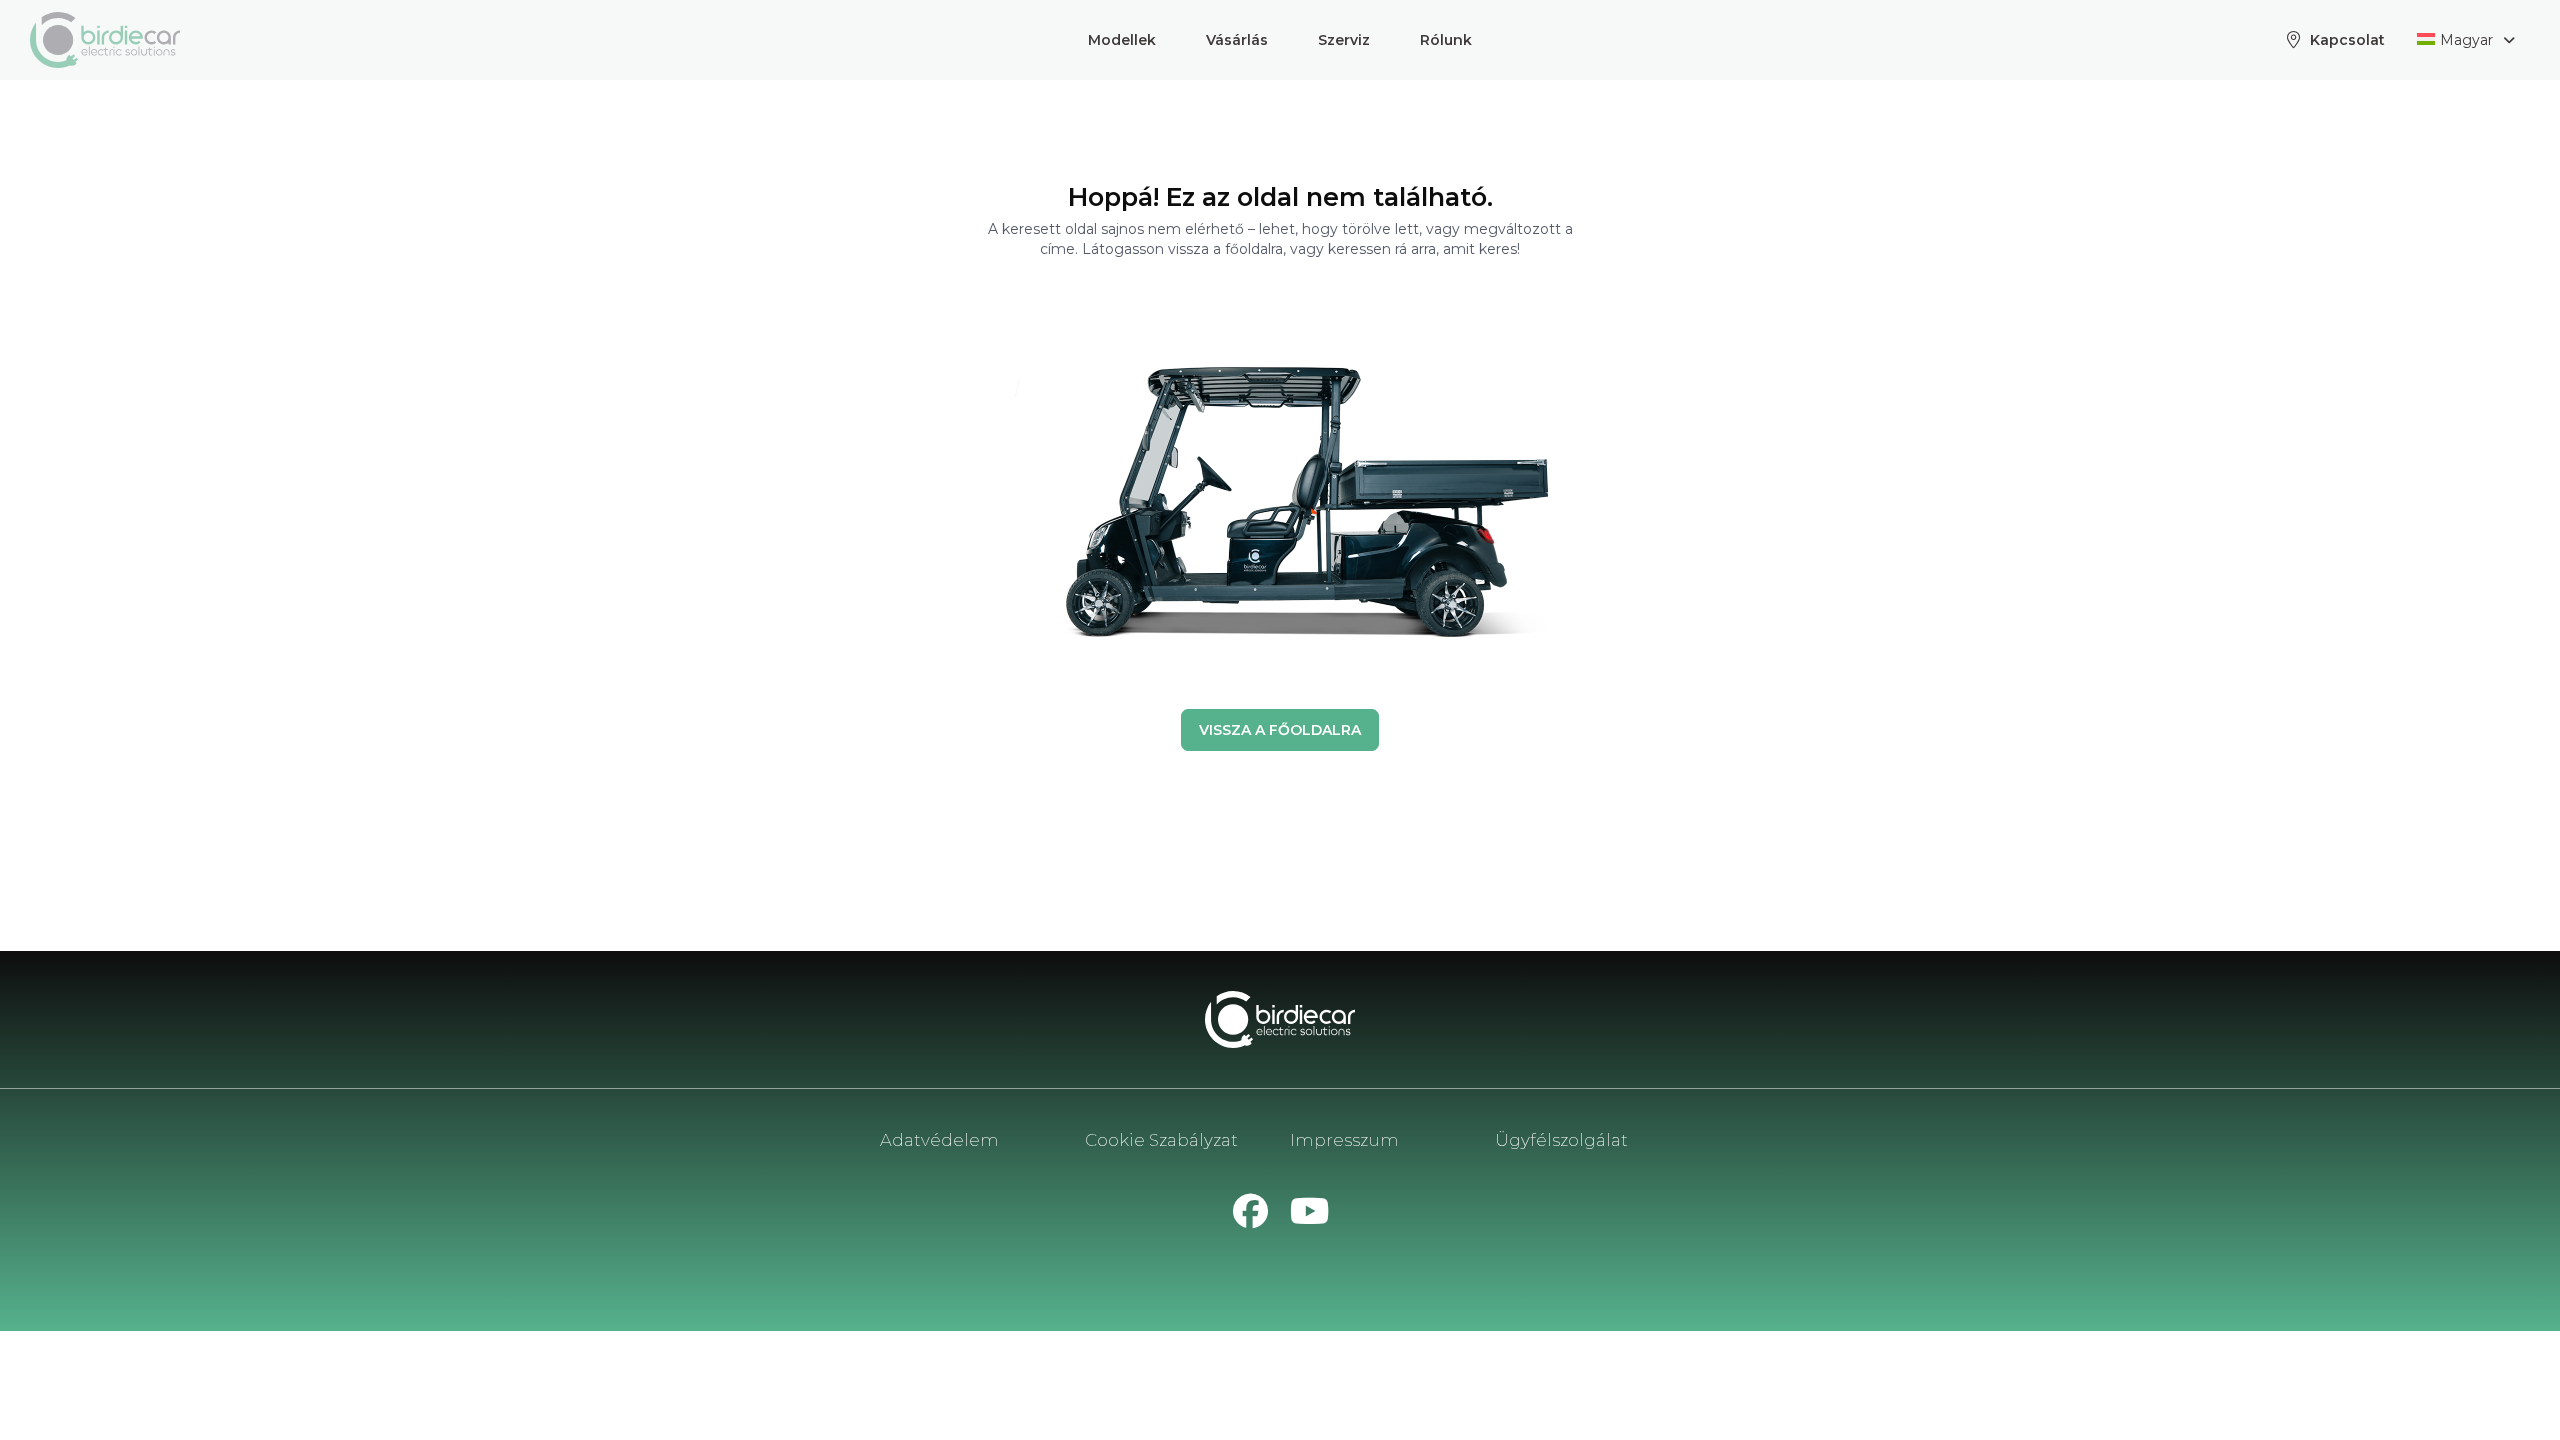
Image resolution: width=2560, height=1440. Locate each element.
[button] (1122, 40)
